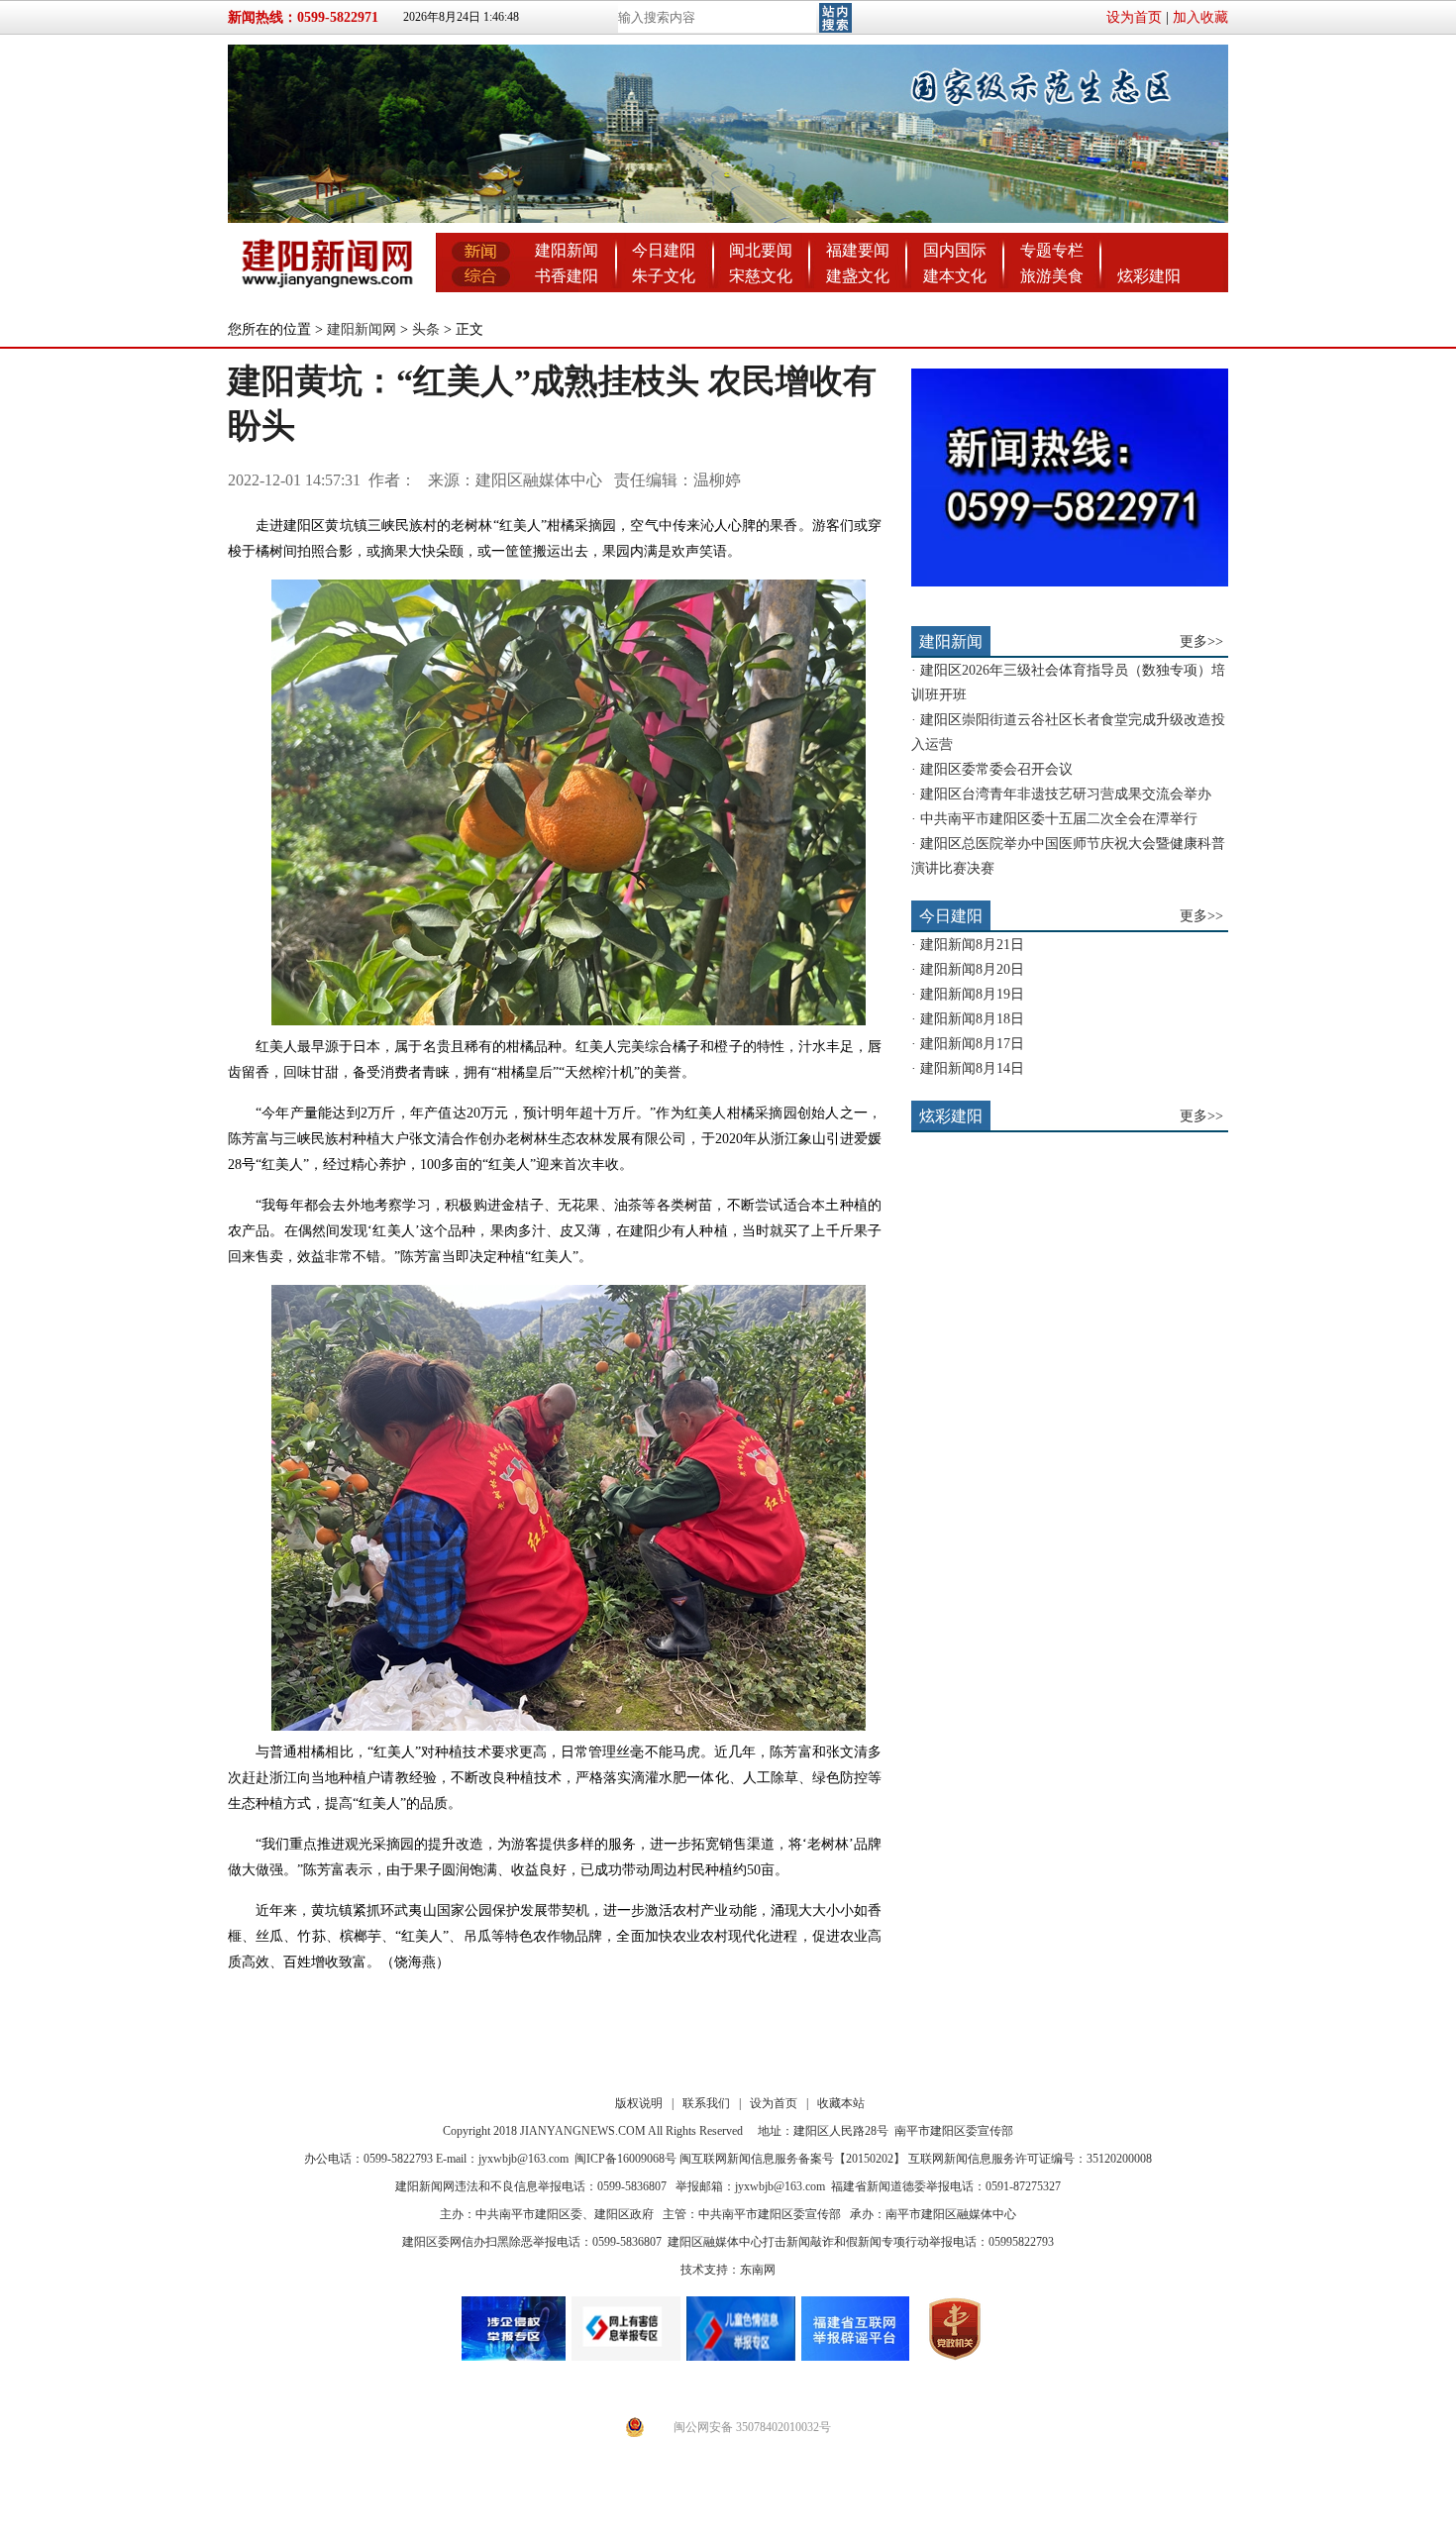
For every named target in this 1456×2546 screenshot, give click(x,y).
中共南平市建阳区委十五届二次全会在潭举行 (1059, 819)
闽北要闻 (761, 250)
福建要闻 (858, 250)
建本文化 (955, 276)
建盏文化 (858, 276)
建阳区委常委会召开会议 (996, 769)
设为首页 (1134, 17)
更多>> (1201, 641)
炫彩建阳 (1149, 276)
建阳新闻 (567, 250)
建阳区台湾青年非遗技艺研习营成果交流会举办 (1066, 794)
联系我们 (706, 2103)
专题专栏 (1052, 250)
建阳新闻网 (362, 329)
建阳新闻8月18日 (972, 1019)
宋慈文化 (761, 276)
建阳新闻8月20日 (972, 969)
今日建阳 (664, 250)
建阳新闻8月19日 (972, 994)
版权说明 (639, 2103)
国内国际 (955, 250)
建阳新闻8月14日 (972, 1068)
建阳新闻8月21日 (972, 945)
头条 (426, 329)
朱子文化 (664, 276)
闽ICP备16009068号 (625, 2159)
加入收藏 (1200, 17)
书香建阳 (567, 276)
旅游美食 (1052, 276)
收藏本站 (841, 2103)
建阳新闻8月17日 (972, 1044)
